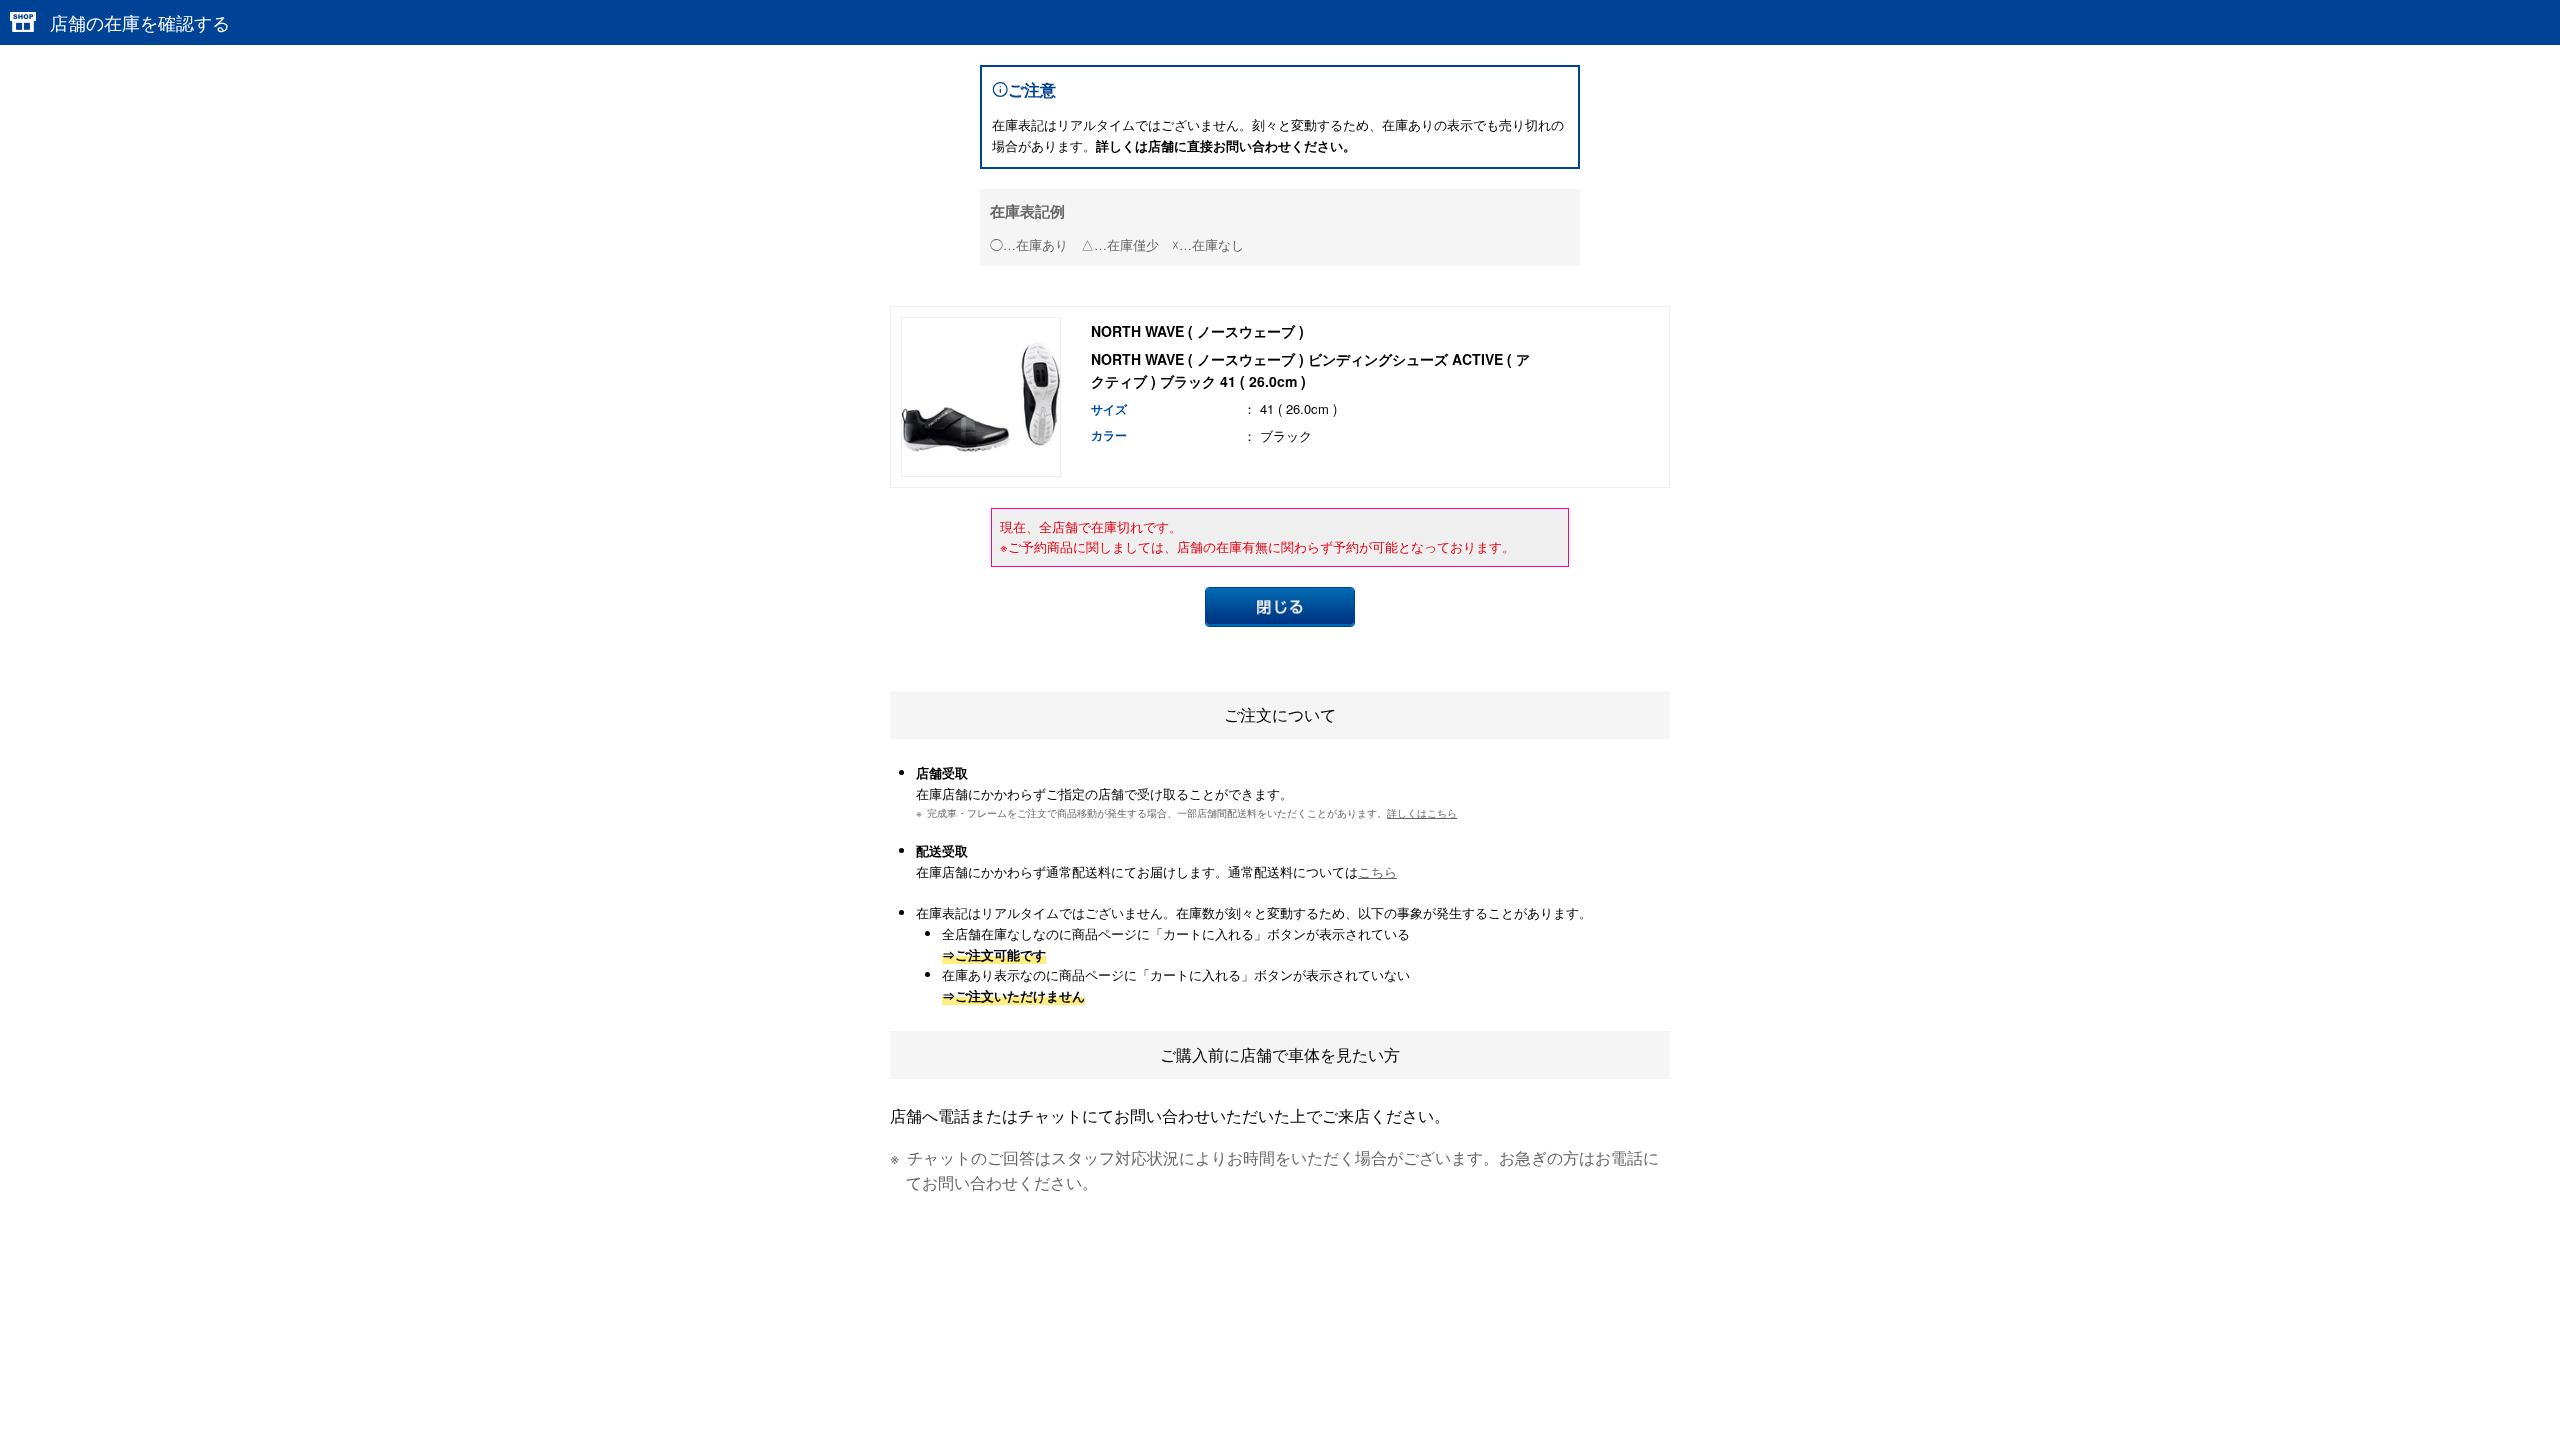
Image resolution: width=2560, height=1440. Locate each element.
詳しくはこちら (1422, 812)
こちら (1377, 871)
